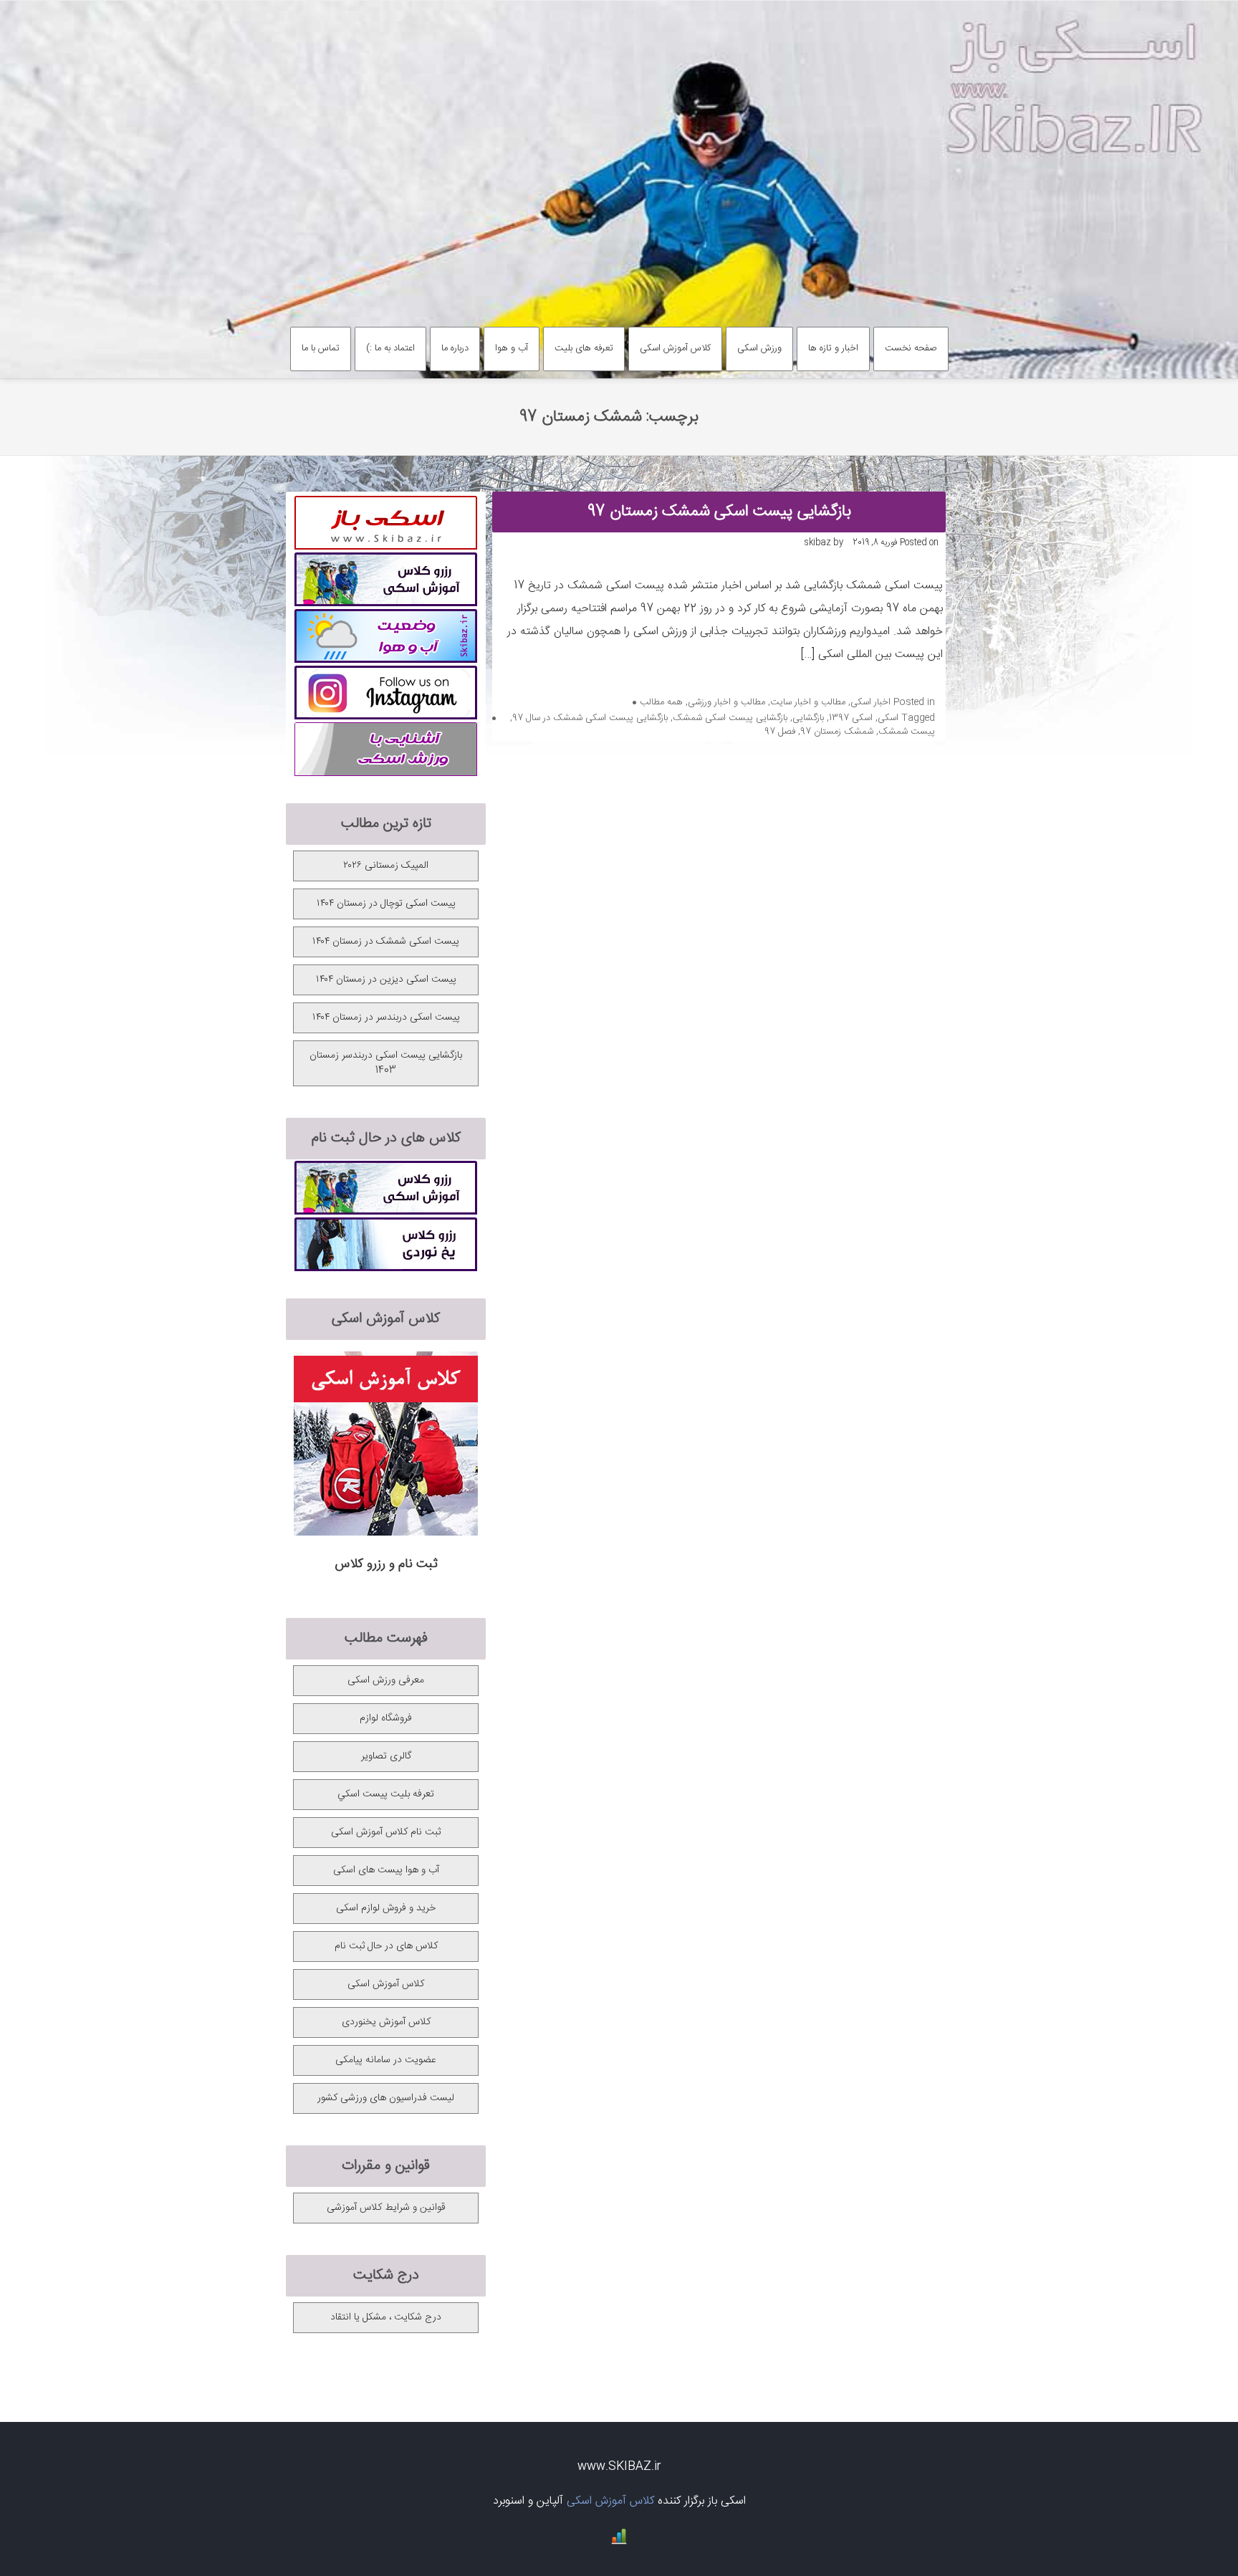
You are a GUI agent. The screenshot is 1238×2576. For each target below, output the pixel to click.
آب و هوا (512, 348)
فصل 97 (780, 732)
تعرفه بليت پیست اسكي (386, 1794)
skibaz (817, 542)
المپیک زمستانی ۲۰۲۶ (386, 866)
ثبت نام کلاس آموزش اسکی (386, 1832)
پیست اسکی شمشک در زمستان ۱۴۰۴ (386, 942)
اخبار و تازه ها (833, 348)
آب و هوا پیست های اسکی (386, 1870)
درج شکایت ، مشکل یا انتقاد (386, 2317)
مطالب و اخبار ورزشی (726, 702)
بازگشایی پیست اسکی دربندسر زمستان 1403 (386, 1063)
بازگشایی (808, 718)
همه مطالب (661, 702)
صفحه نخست (911, 348)
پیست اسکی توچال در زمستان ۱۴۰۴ (386, 904)
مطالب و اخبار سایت (808, 702)
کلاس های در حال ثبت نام (386, 1946)
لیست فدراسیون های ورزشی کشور (386, 2098)
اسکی (888, 718)
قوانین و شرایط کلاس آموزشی (386, 2208)
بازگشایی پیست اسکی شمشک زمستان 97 (719, 512)
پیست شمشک (907, 732)
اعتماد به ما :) (390, 348)
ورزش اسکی (759, 348)
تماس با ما (321, 348)
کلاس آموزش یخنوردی (386, 2022)
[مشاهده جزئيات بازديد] (619, 2542)
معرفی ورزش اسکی (386, 1680)
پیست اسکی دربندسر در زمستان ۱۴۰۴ (386, 1018)
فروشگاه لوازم (386, 1718)
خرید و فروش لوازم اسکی (386, 1908)
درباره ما (455, 348)
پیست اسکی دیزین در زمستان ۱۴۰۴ (386, 980)
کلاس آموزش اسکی (675, 348)
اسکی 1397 (851, 718)
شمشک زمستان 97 (837, 732)
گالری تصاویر (386, 1756)
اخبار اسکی (870, 702)
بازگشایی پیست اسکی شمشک (730, 718)
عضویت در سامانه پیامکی (386, 2060)
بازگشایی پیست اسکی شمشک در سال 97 (590, 718)
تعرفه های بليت (584, 348)
